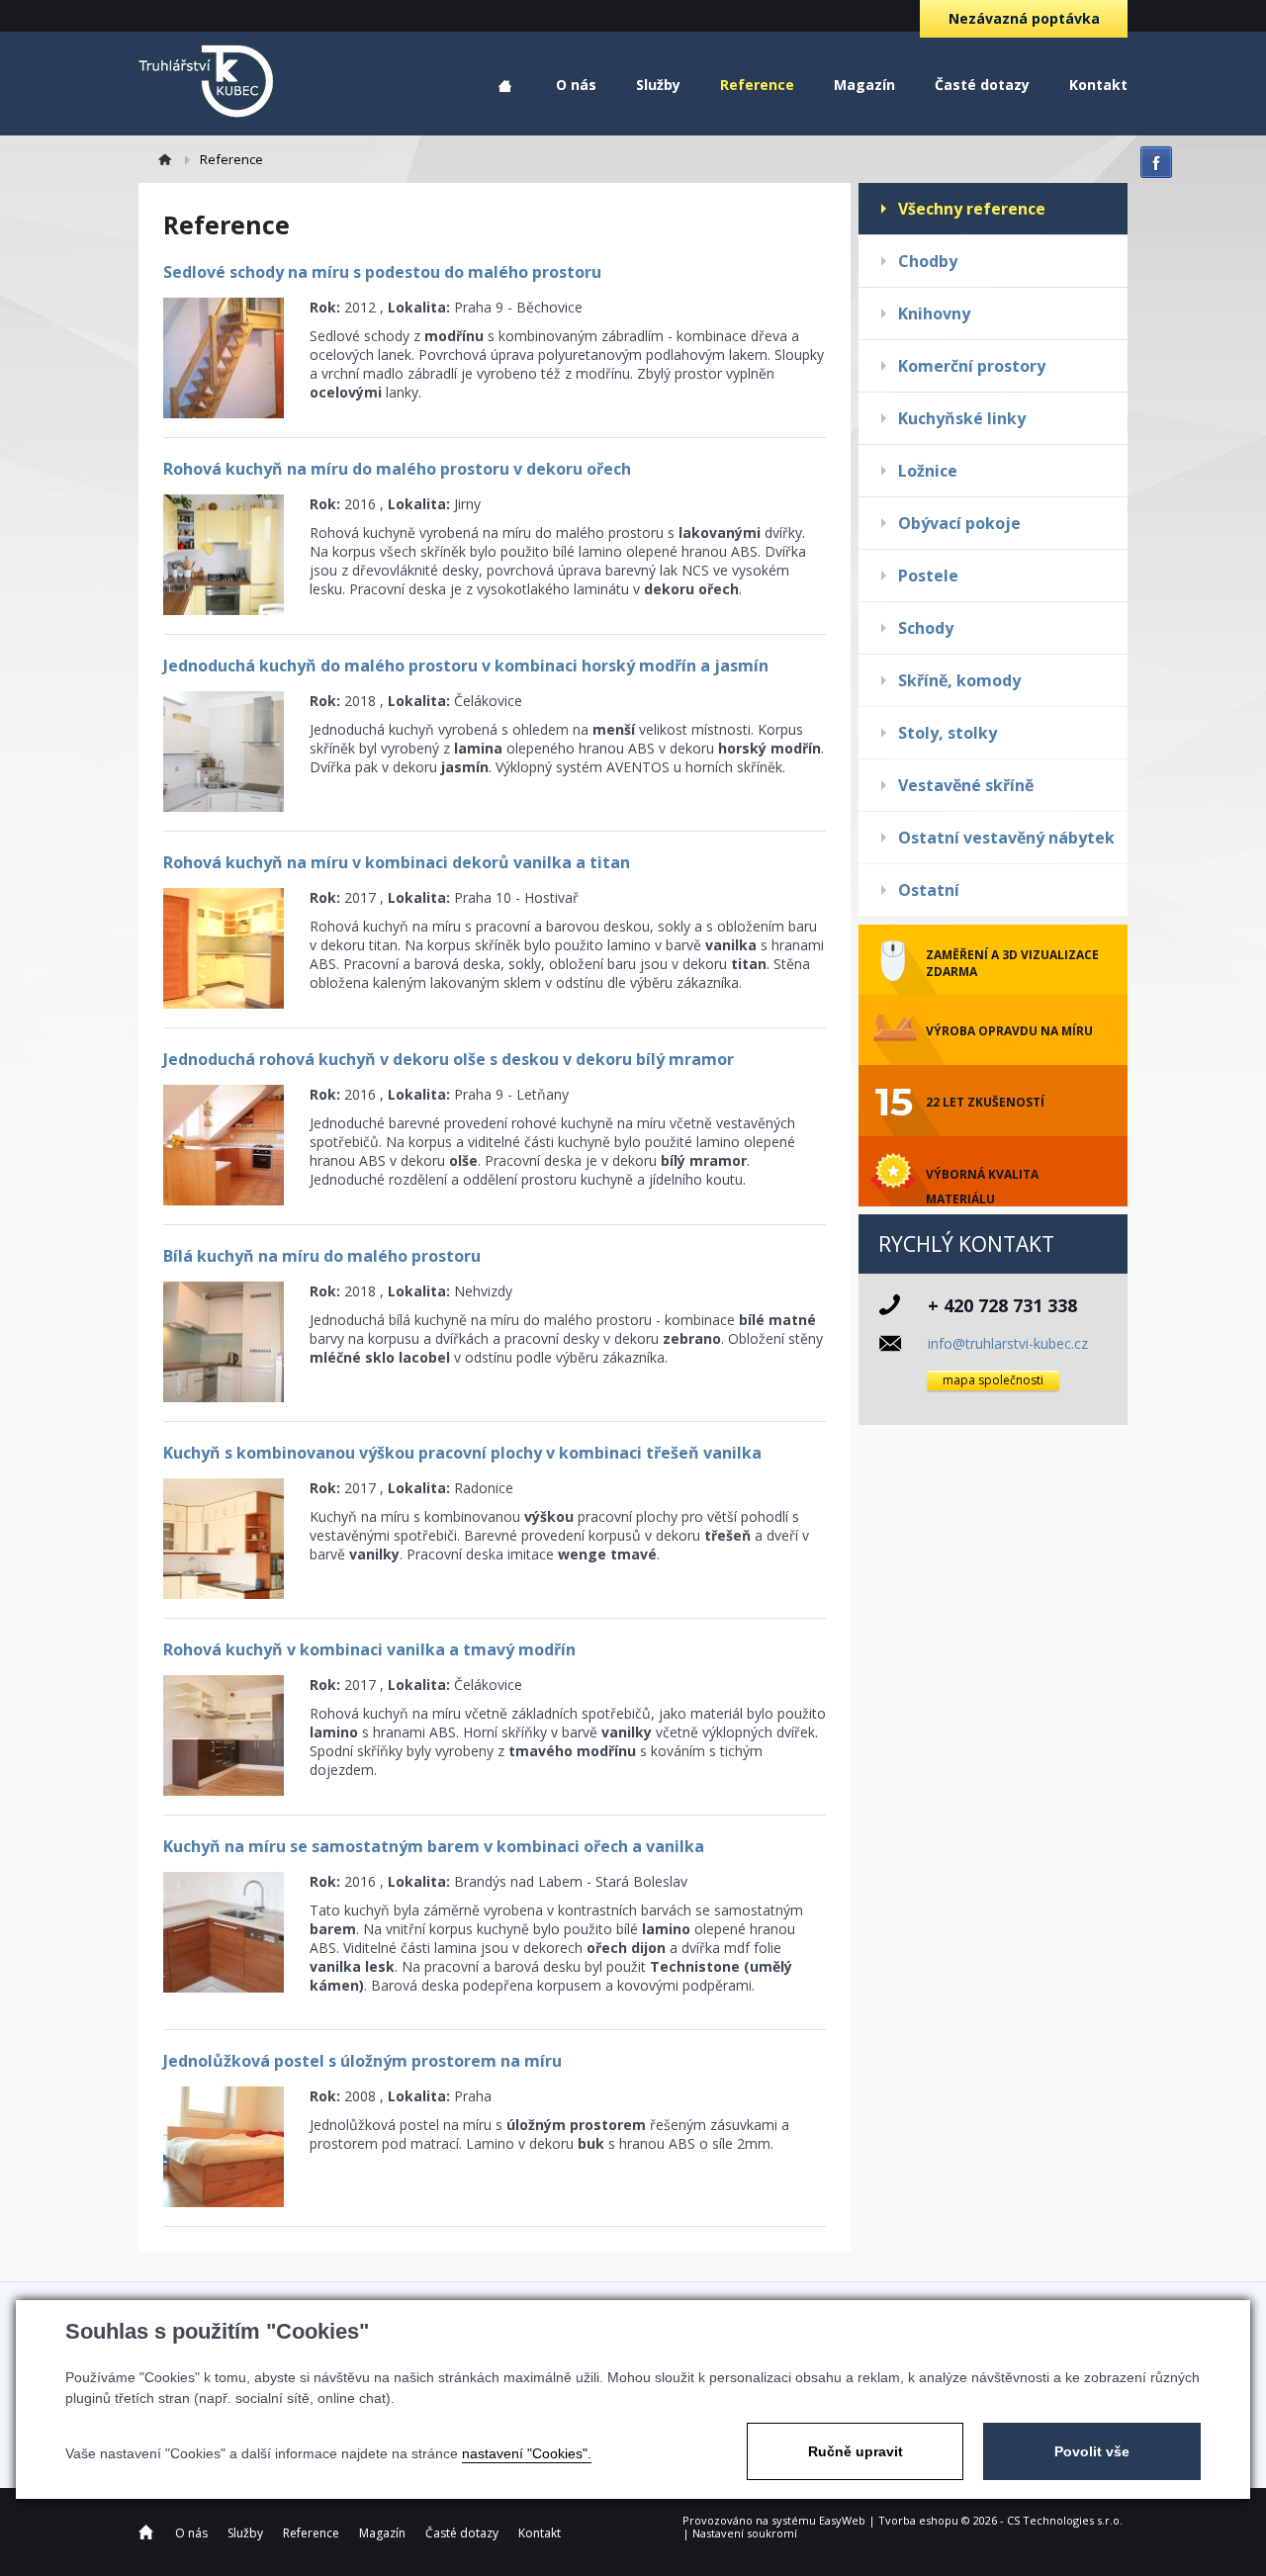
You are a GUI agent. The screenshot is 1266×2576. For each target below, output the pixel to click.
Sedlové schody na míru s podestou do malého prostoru (382, 272)
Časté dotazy (982, 85)
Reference (757, 85)
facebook (1156, 162)
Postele (928, 576)
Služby (658, 85)
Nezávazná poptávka (1024, 18)
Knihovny (934, 313)
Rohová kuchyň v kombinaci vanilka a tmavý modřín (369, 1649)
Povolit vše (1092, 2451)
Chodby (928, 261)
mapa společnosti (993, 1380)
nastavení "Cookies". (527, 2453)
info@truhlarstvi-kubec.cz (1008, 1343)
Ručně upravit (856, 2451)
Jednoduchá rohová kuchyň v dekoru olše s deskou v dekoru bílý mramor (449, 1059)
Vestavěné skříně (966, 785)
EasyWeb (842, 2520)
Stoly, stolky (948, 733)
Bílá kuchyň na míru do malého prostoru (322, 1256)
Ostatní (929, 890)
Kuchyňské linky (962, 418)
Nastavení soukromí (745, 2533)
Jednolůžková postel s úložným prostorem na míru (362, 2061)
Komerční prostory (972, 366)
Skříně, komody (959, 680)
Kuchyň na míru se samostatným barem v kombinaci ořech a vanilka (434, 1846)
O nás (576, 85)
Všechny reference (972, 209)
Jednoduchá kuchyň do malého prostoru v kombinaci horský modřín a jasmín (466, 666)
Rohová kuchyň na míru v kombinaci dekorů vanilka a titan (397, 862)
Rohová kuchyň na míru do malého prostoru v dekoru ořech (397, 469)
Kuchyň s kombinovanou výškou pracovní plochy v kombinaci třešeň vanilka (462, 1453)
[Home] (174, 159)
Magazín (864, 85)
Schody (926, 628)
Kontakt (1098, 85)
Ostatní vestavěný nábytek (1006, 838)
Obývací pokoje (959, 523)
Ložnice (928, 471)
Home (505, 87)
